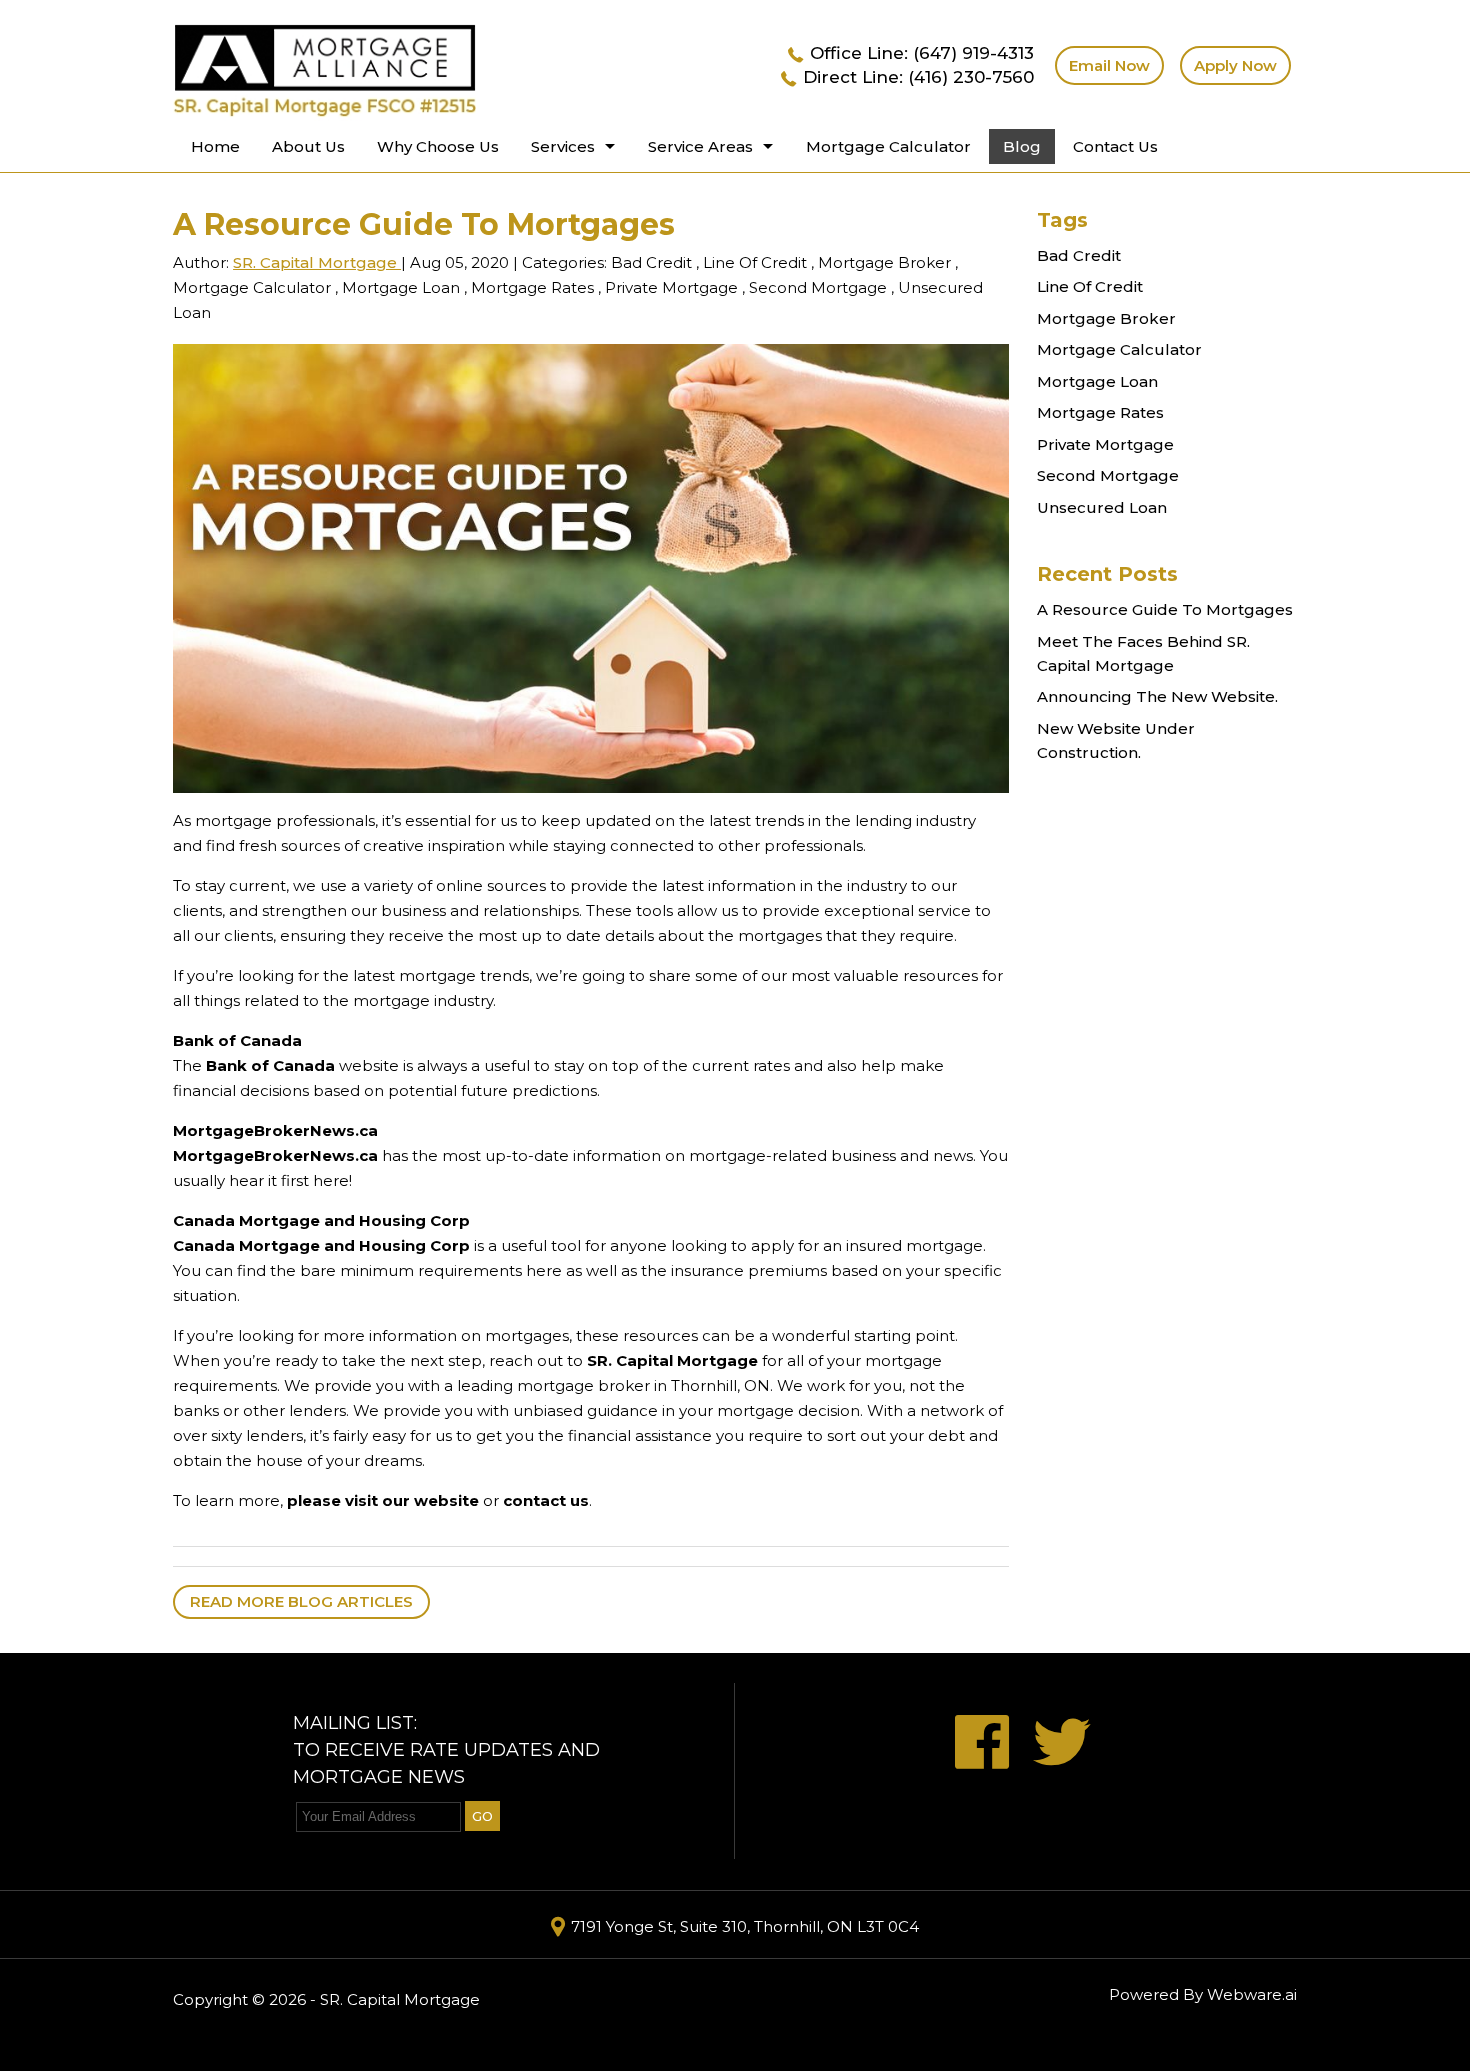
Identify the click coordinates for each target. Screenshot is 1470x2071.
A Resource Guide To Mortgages (1165, 609)
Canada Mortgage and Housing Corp (321, 1220)
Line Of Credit (755, 262)
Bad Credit (651, 262)
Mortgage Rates (532, 287)
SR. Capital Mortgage (672, 1360)
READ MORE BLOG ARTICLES (301, 1601)
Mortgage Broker (884, 262)
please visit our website (383, 1500)
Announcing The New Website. (1157, 696)
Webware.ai (1252, 1994)
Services (563, 146)
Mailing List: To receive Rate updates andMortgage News (446, 1750)
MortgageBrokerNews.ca (275, 1130)
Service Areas (700, 146)
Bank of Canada (237, 1040)
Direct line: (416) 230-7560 (918, 77)
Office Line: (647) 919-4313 (922, 53)
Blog (1022, 146)
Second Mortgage (818, 287)
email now (1109, 65)
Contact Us (1115, 146)
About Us (308, 146)
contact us (546, 1500)
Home (215, 146)
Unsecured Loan (1102, 507)
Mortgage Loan (401, 287)
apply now (1235, 65)
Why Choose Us (438, 146)
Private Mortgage (671, 287)
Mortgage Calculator (888, 146)
